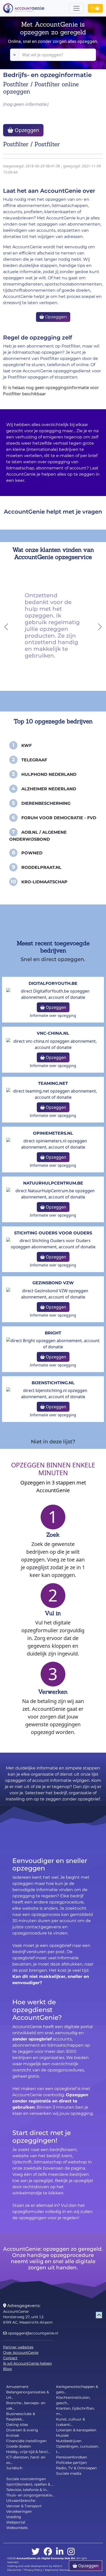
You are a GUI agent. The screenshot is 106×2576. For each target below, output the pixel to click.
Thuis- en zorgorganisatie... (30, 2495)
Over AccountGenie (21, 2353)
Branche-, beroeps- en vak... (26, 2406)
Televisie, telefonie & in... (27, 2490)
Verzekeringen (19, 2511)
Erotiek (13, 2435)
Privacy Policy (33, 2570)
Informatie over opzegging (53, 1015)
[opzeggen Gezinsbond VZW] (53, 1293)
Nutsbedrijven (69, 2441)
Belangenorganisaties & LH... (28, 2395)
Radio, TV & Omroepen (76, 2468)
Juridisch (14, 2468)
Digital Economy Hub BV (58, 2558)
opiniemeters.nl (53, 1133)
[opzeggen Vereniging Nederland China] (53, 1044)
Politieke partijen (71, 2463)
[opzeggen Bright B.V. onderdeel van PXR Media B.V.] (53, 1343)
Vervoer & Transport (24, 2506)
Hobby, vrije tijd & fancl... (28, 2452)
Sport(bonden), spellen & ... (30, 2484)
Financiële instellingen (26, 2441)
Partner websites (18, 2347)
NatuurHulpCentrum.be (53, 1183)
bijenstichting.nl (53, 1383)
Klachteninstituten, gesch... (73, 2400)
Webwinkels (17, 2528)
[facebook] (48, 2552)
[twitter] (36, 2552)
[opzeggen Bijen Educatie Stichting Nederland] (53, 1393)
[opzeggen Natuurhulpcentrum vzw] (53, 1193)
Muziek (62, 2435)
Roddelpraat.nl (41, 867)
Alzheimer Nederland (49, 789)
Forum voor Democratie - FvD (59, 818)
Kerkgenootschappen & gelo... (77, 2389)
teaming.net (53, 1083)
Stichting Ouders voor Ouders (53, 1233)
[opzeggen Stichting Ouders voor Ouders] (53, 1243)
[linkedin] (60, 2552)
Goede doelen (19, 2446)
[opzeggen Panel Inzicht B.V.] (53, 1143)
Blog (7, 2369)
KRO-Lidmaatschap (44, 882)
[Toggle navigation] (76, 8)
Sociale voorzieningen (26, 2479)
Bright (53, 1333)
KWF (26, 745)
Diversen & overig (22, 2430)
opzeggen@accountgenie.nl (32, 2333)
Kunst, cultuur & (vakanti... (70, 2422)
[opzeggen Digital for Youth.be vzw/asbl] (53, 994)
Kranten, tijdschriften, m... (75, 2411)
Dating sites (17, 2425)
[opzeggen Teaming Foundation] (53, 1094)
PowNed (32, 853)
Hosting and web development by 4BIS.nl (35, 2566)
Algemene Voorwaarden (61, 2570)
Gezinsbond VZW (53, 1283)
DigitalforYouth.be (53, 983)
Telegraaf (34, 760)
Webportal (16, 2522)
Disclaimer (14, 2570)
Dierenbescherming (46, 803)
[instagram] (71, 2552)
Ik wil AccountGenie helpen (28, 2363)
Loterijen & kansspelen (76, 2430)
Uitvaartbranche (21, 2501)
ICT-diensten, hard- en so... (26, 2460)
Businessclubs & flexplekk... (21, 2416)
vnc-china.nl (53, 1033)
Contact (10, 2358)
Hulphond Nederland (49, 774)
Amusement (17, 2387)
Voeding (14, 2517)
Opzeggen (26, 130)
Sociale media (69, 2473)
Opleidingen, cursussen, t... (77, 2449)
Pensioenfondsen (72, 2457)
